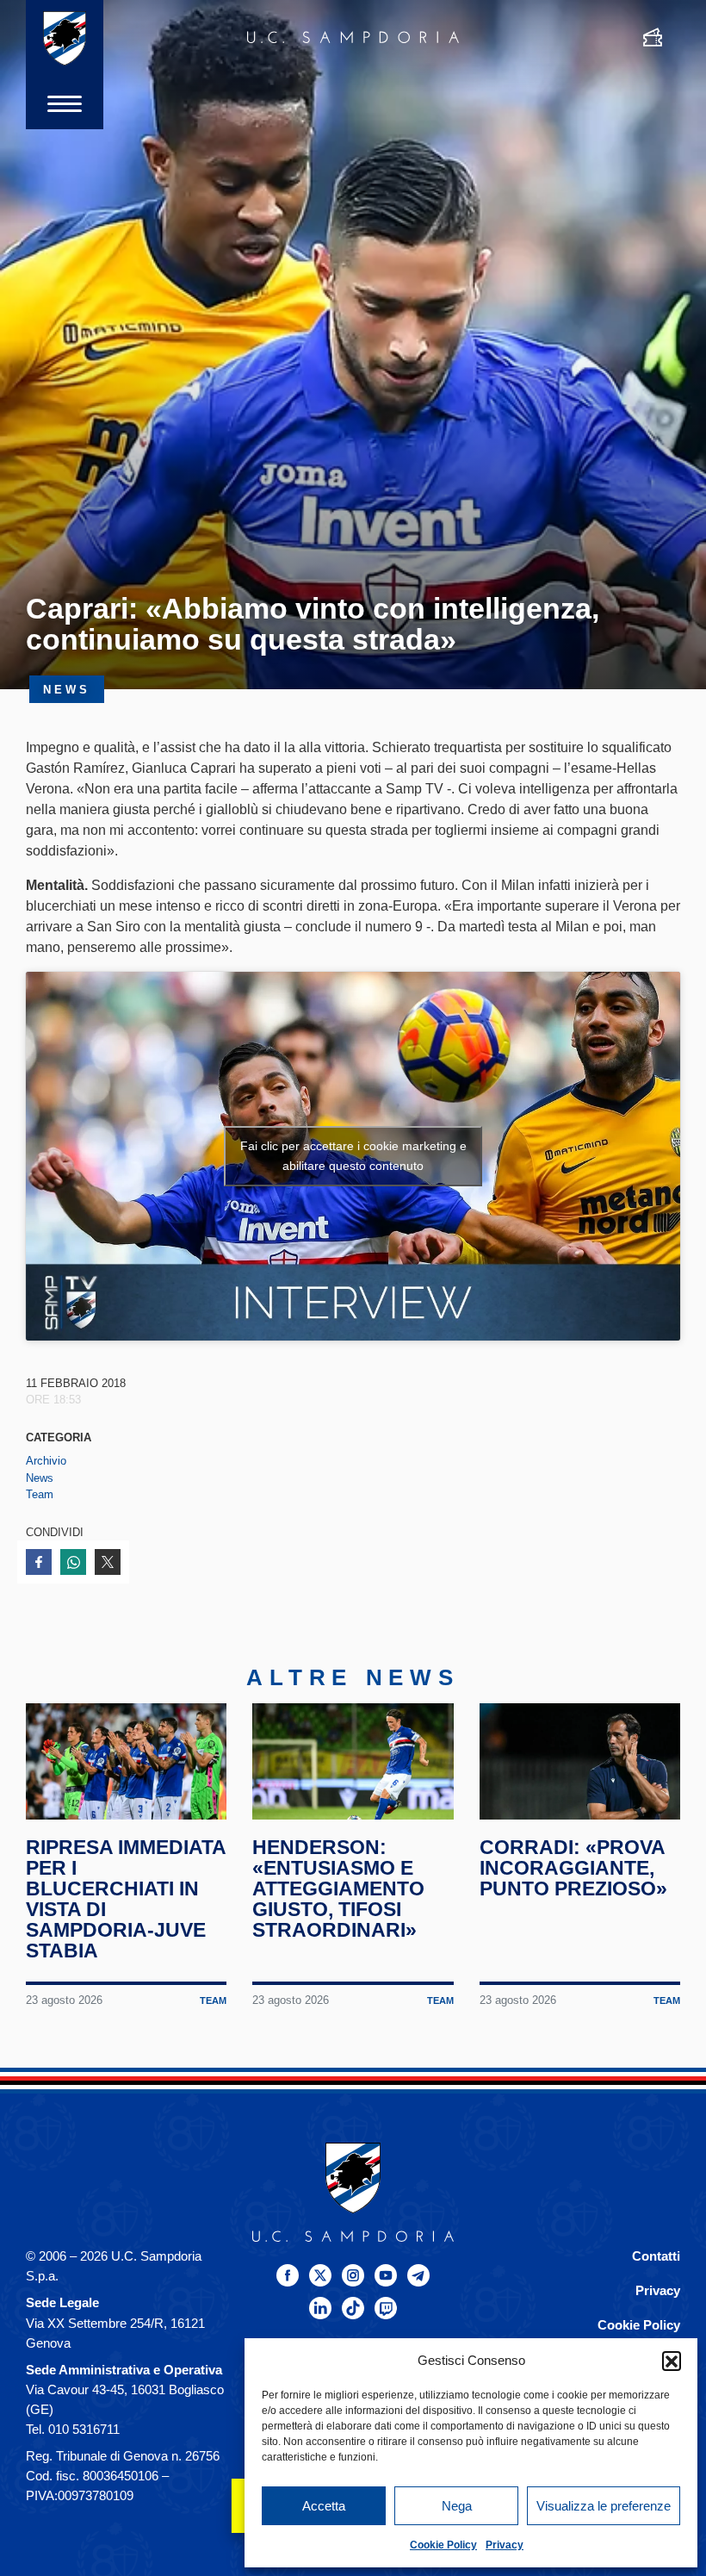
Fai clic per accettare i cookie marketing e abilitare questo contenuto (353, 1156)
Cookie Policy (443, 2545)
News (40, 1478)
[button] (672, 2361)
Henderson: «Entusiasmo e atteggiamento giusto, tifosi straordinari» (338, 1888)
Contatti (656, 2256)
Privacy (505, 2545)
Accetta (324, 2506)
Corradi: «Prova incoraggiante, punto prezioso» (573, 1868)
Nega (457, 2506)
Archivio (46, 1461)
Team (40, 1494)
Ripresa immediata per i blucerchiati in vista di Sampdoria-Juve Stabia (126, 1899)
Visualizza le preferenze (604, 2506)
